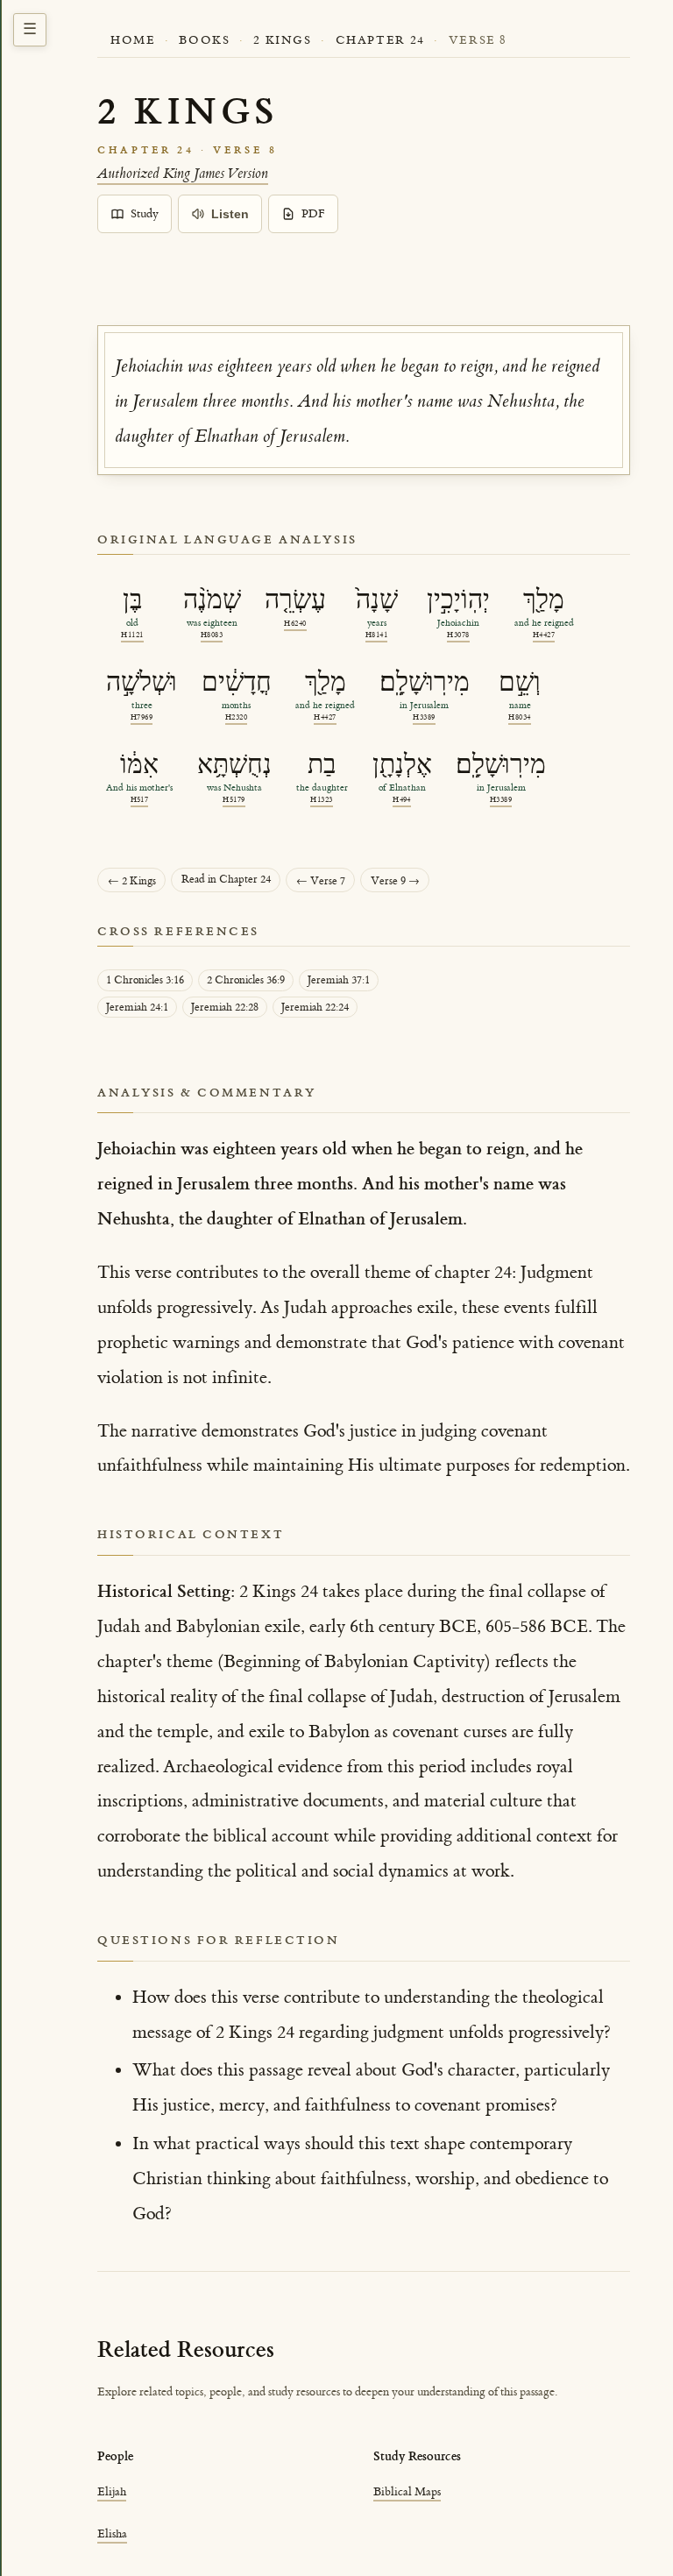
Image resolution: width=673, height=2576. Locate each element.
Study (145, 214)
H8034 (519, 717)
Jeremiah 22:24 (315, 1008)
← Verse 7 (321, 881)
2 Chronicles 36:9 (246, 980)
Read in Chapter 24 (226, 880)
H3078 (458, 635)
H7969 (142, 717)
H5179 (234, 800)
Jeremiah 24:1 (137, 1008)
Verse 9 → (395, 881)
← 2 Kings (132, 881)
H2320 (236, 717)
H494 (402, 800)
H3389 (424, 717)
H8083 (212, 635)
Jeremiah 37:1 (339, 980)
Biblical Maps (407, 2491)
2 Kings (282, 40)
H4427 (544, 635)
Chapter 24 (380, 40)
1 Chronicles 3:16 (145, 980)
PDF (313, 214)
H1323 (321, 800)
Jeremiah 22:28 (225, 1008)
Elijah (112, 2491)
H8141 (376, 635)
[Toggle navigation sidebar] (30, 30)
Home (133, 40)
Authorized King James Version (183, 174)
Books (204, 40)
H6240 (295, 624)
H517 (140, 800)
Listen (230, 214)
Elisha (112, 2533)
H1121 (132, 635)
